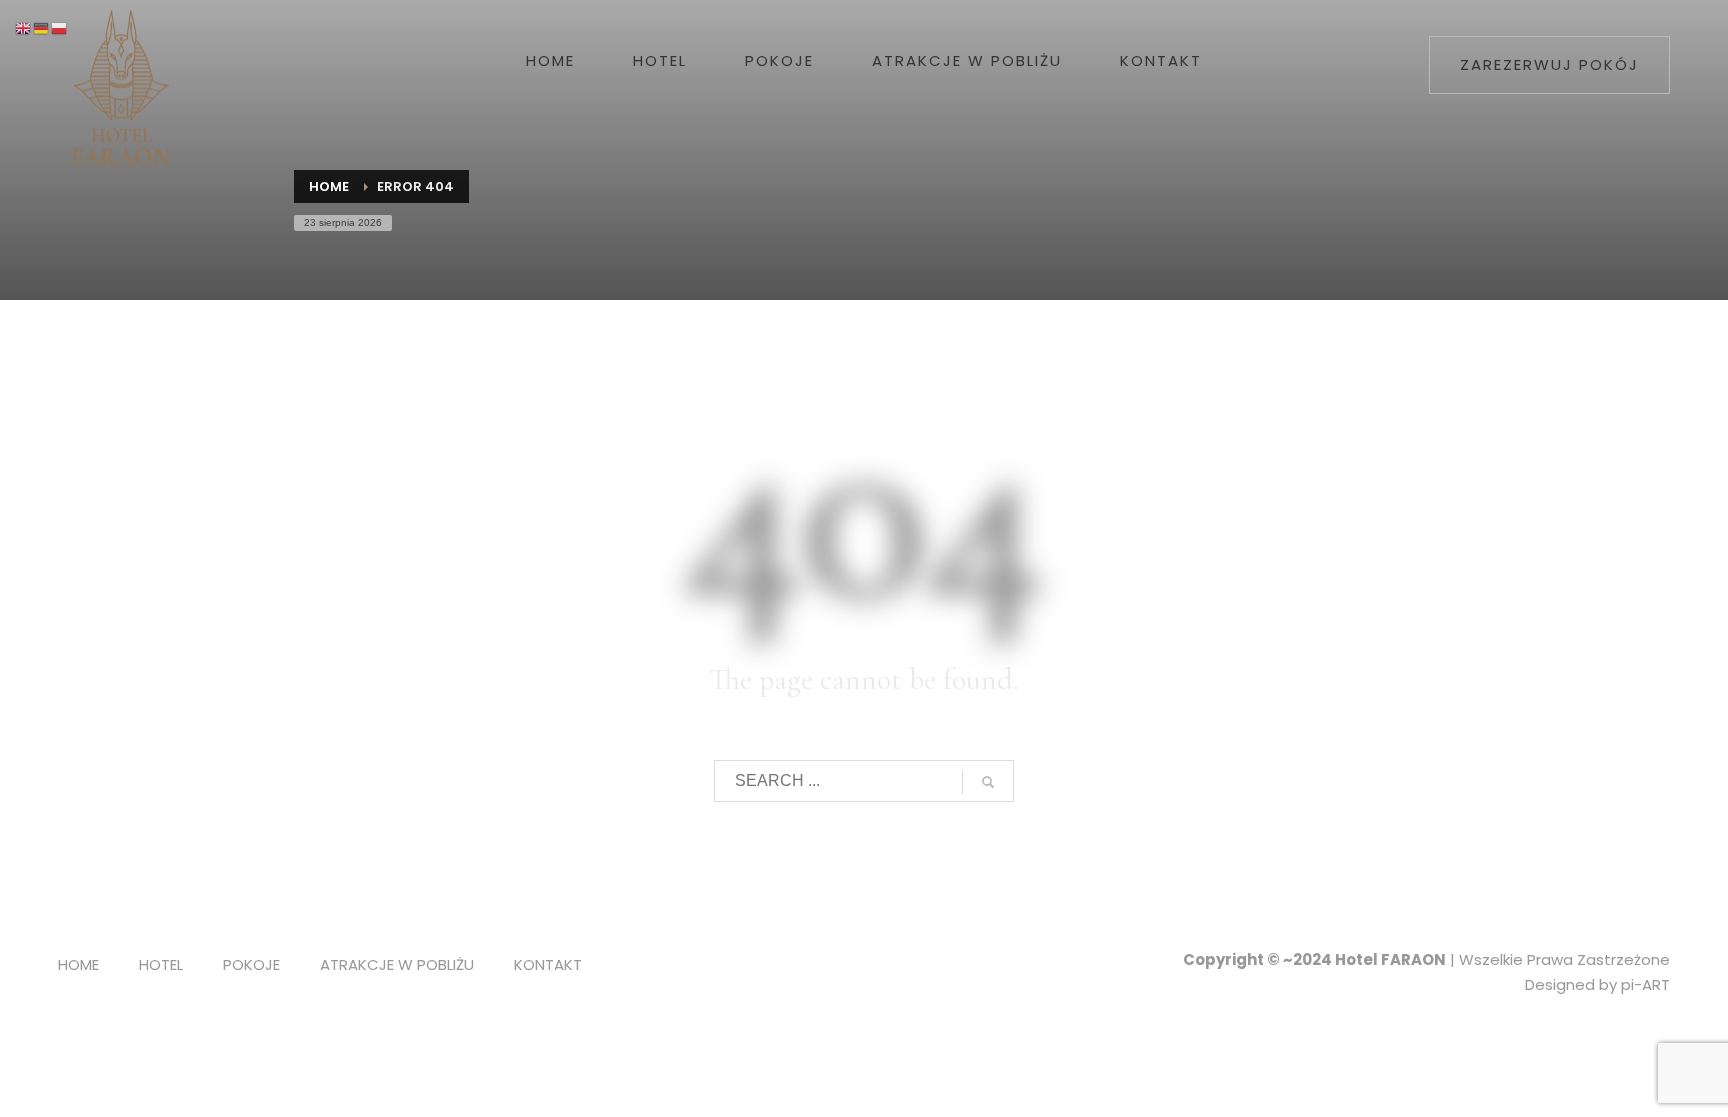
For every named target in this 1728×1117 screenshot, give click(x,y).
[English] (24, 27)
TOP (1644, 525)
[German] (42, 27)
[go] (988, 782)
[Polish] (60, 27)
